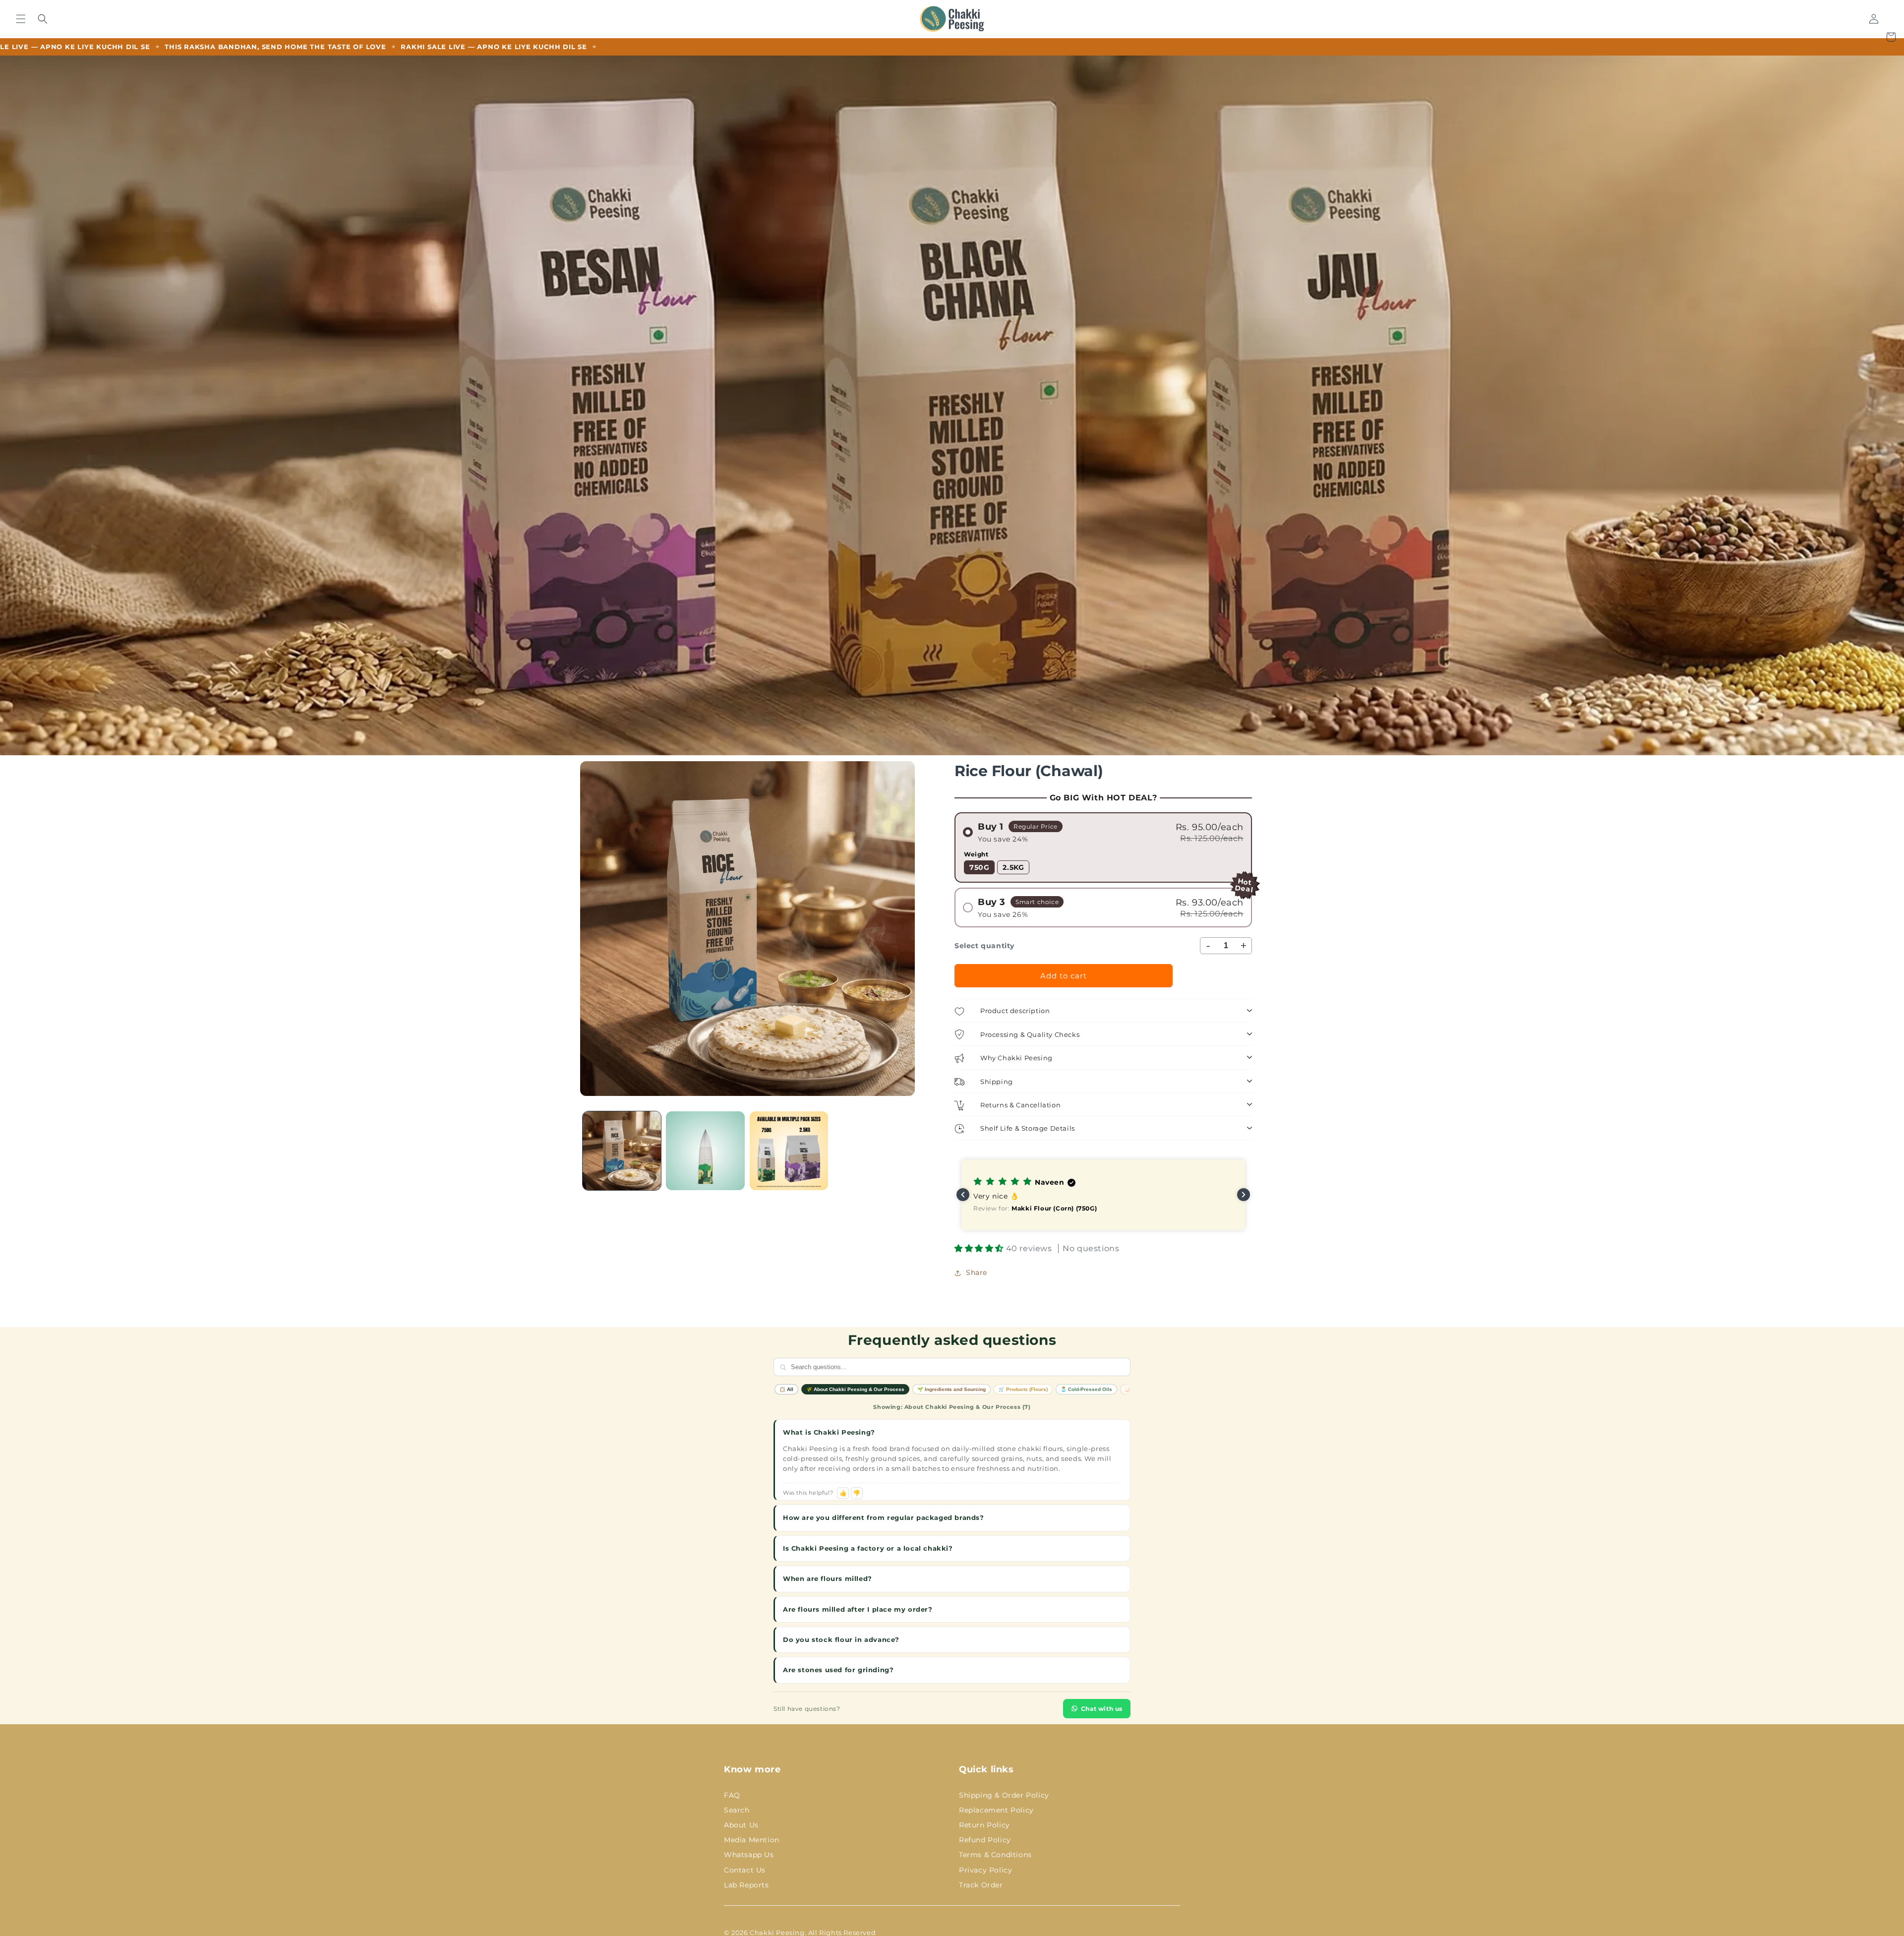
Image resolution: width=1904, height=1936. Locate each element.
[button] (21, 19)
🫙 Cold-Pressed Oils (1086, 1389)
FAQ (732, 1795)
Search (737, 1810)
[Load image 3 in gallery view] (789, 1150)
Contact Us (745, 1870)
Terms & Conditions (995, 1855)
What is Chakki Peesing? (829, 1432)
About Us (741, 1825)
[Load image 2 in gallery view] (705, 1150)
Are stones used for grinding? (838, 1670)
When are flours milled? (828, 1578)
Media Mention (752, 1840)
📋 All (786, 1389)
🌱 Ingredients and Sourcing (952, 1389)
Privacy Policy (985, 1870)
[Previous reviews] (963, 1195)
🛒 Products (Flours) (1023, 1389)
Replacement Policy (996, 1810)
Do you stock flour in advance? (841, 1639)
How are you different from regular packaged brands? (884, 1517)
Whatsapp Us (749, 1855)
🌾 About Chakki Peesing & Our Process (855, 1389)
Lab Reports (746, 1885)
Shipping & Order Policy (1004, 1795)
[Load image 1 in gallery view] (622, 1150)
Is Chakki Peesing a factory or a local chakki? (868, 1548)
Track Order (981, 1885)
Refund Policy (985, 1840)
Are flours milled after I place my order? (858, 1609)
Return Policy (984, 1825)
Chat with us (1102, 1709)
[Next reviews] (1244, 1195)
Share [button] (977, 1272)
